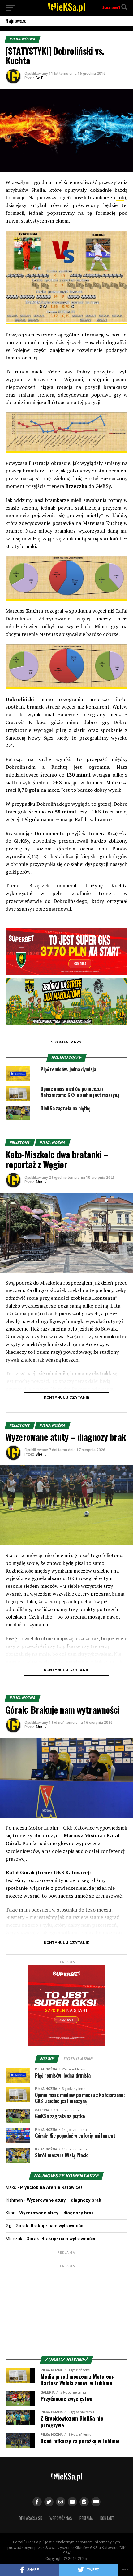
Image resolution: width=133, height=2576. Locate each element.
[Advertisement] (66, 2308)
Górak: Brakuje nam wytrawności (50, 2226)
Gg (9, 2226)
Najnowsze (16, 21)
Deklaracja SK (30, 2518)
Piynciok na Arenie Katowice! (51, 2188)
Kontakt (107, 2518)
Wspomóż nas (61, 2518)
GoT (39, 78)
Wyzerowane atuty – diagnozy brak (64, 2200)
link (120, 197)
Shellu (41, 1182)
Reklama (86, 2518)
